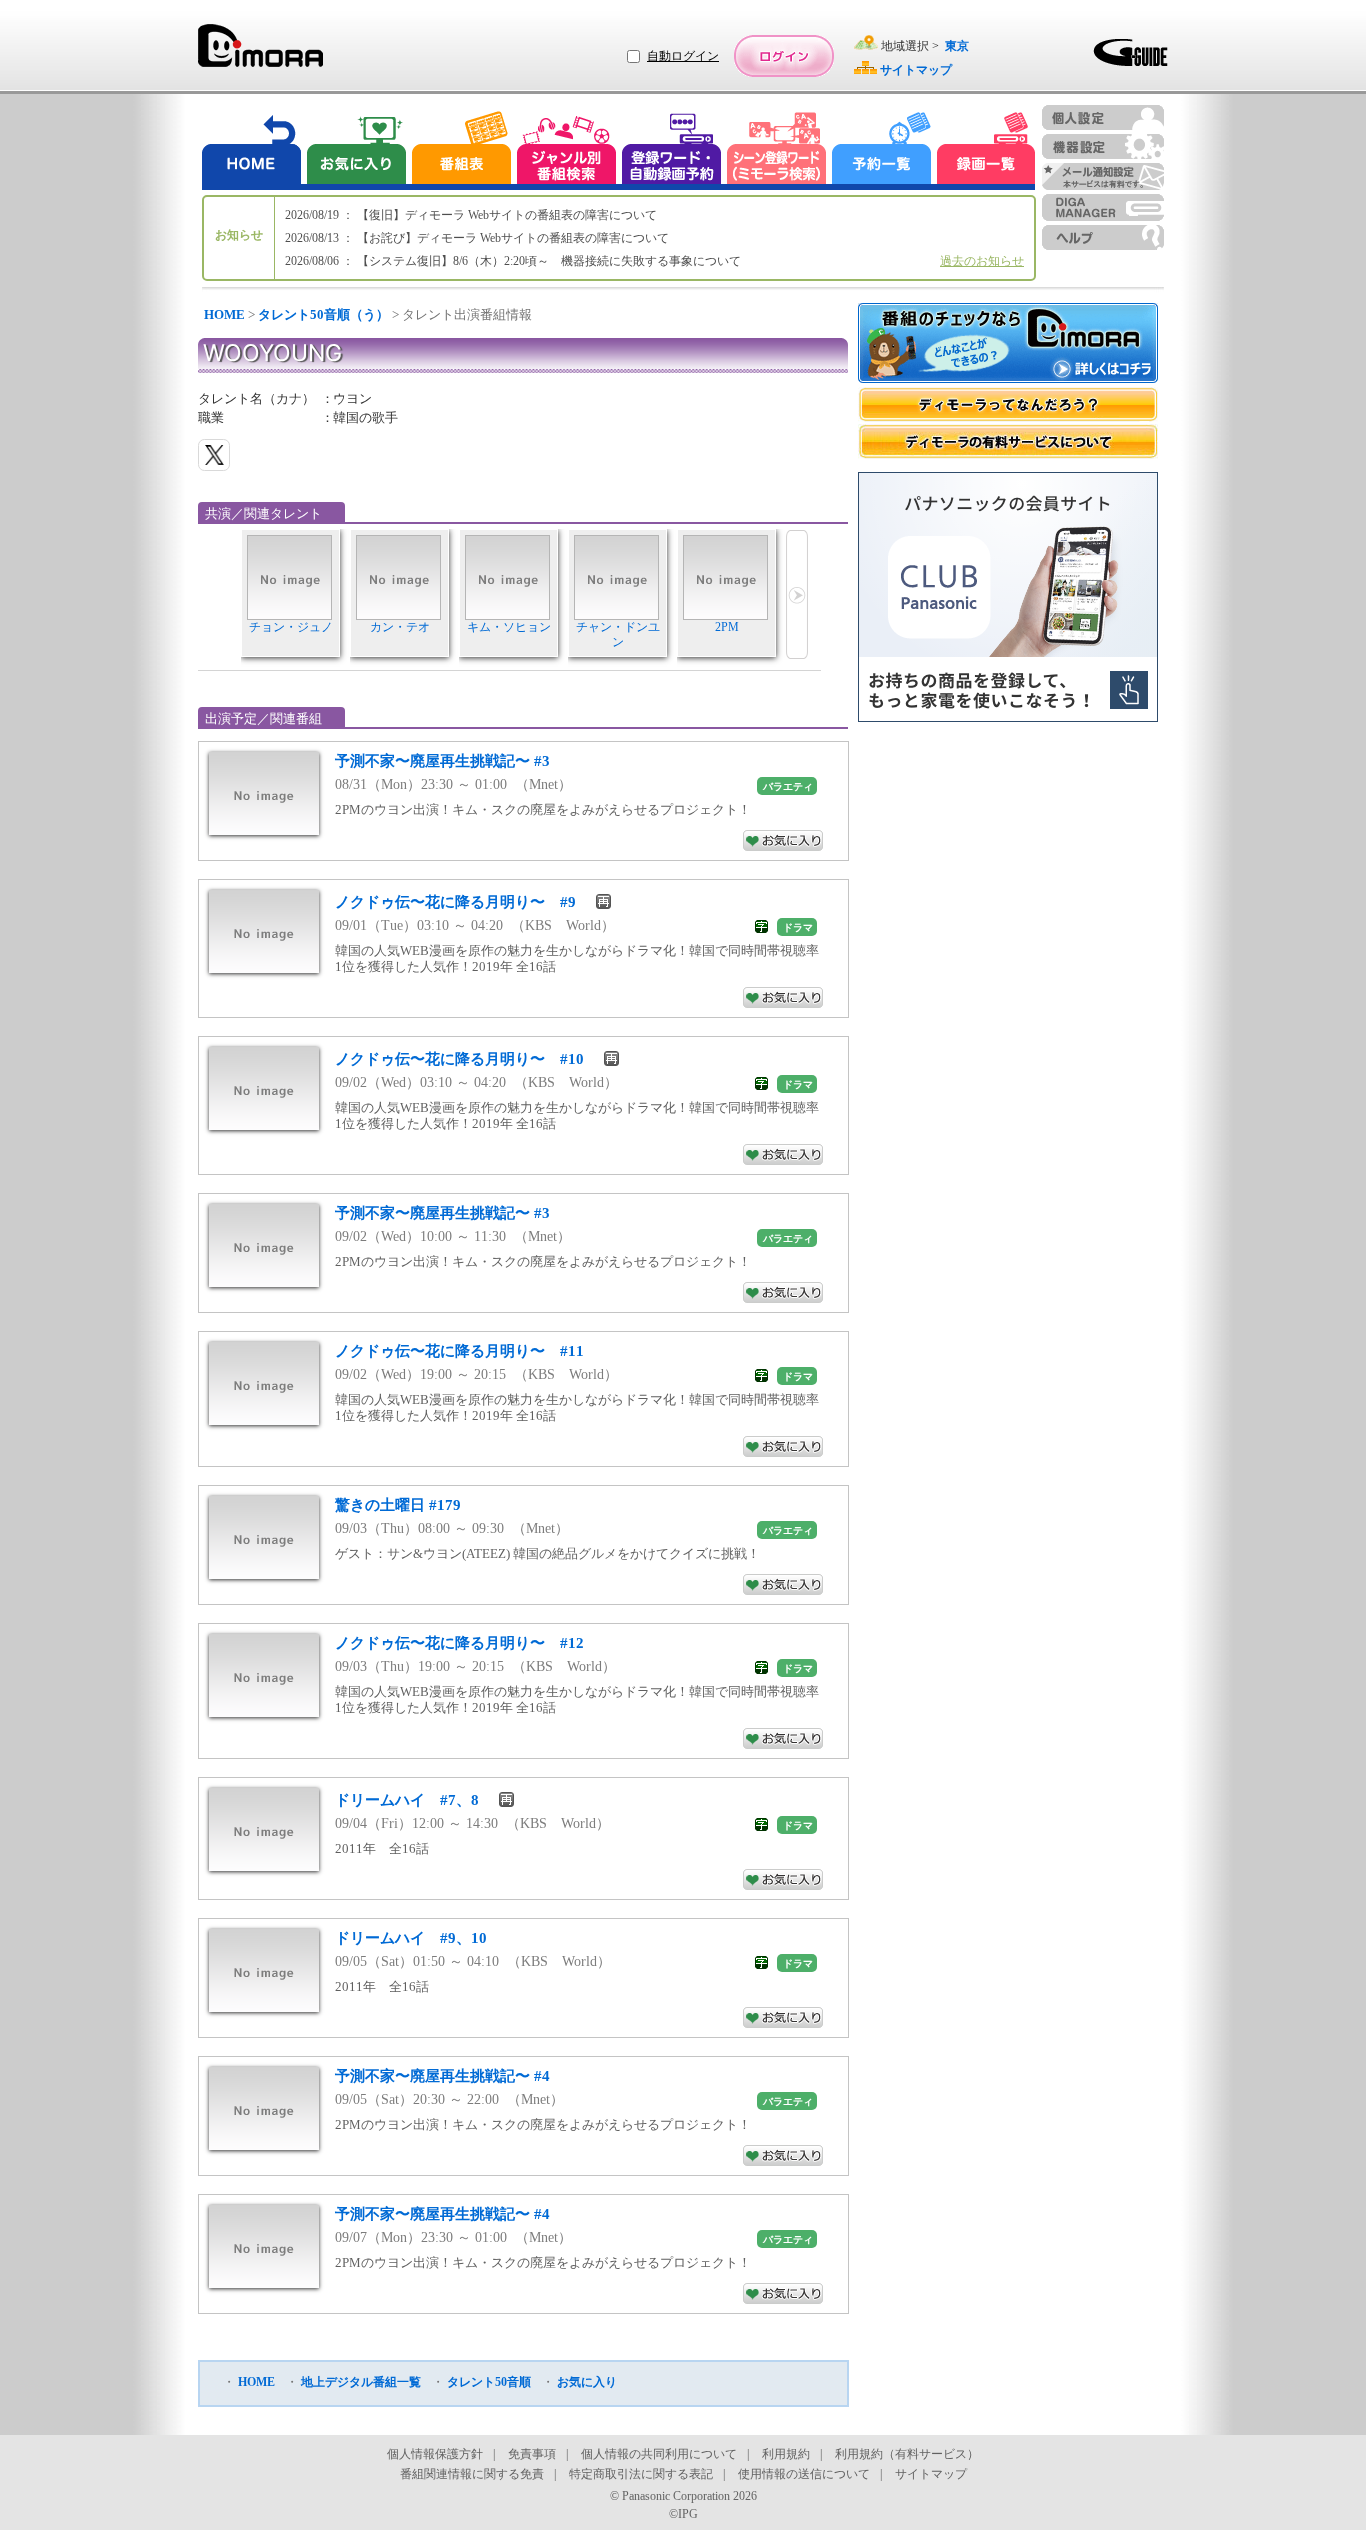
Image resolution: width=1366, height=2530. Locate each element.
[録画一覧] (986, 150)
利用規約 (786, 2454)
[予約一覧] (882, 150)
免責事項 (532, 2454)
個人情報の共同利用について (659, 2454)
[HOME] (252, 150)
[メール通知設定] (1103, 176)
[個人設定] (1103, 117)
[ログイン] (784, 56)
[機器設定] (1103, 146)
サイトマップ (931, 2474)
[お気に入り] (355, 150)
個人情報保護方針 (435, 2454)
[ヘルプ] (1103, 237)
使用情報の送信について (804, 2474)
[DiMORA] (260, 52)
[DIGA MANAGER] (1103, 207)
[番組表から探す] (461, 150)
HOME (224, 314)
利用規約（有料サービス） (907, 2454)
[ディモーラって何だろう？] (1008, 404)
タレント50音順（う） (323, 314)
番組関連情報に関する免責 (472, 2474)
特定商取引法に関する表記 (641, 2474)
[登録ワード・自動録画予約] (672, 150)
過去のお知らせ (982, 261)
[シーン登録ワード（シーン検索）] (777, 150)
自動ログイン (683, 56)
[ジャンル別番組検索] (566, 150)
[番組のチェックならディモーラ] (1008, 345)
